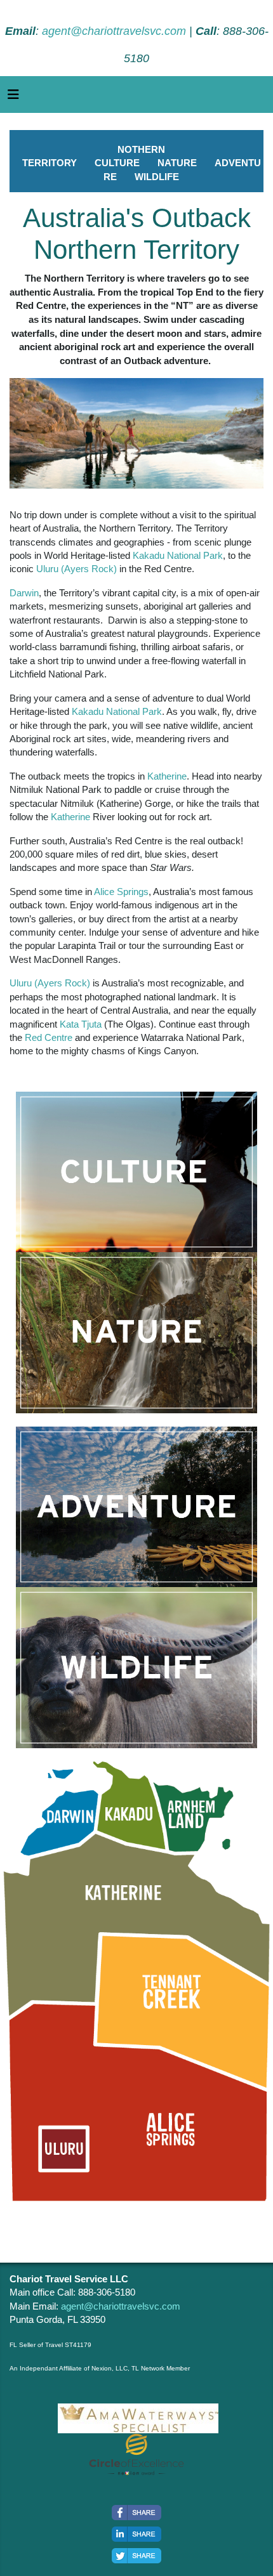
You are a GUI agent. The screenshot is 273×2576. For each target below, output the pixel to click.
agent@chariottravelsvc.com (114, 31)
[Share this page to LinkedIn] (136, 2534)
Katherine (167, 776)
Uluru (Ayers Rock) (77, 569)
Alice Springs (121, 892)
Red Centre (49, 1037)
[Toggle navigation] (13, 98)
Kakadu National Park (178, 555)
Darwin (24, 593)
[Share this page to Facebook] (136, 2513)
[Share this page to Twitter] (136, 2556)
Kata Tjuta (81, 1024)
